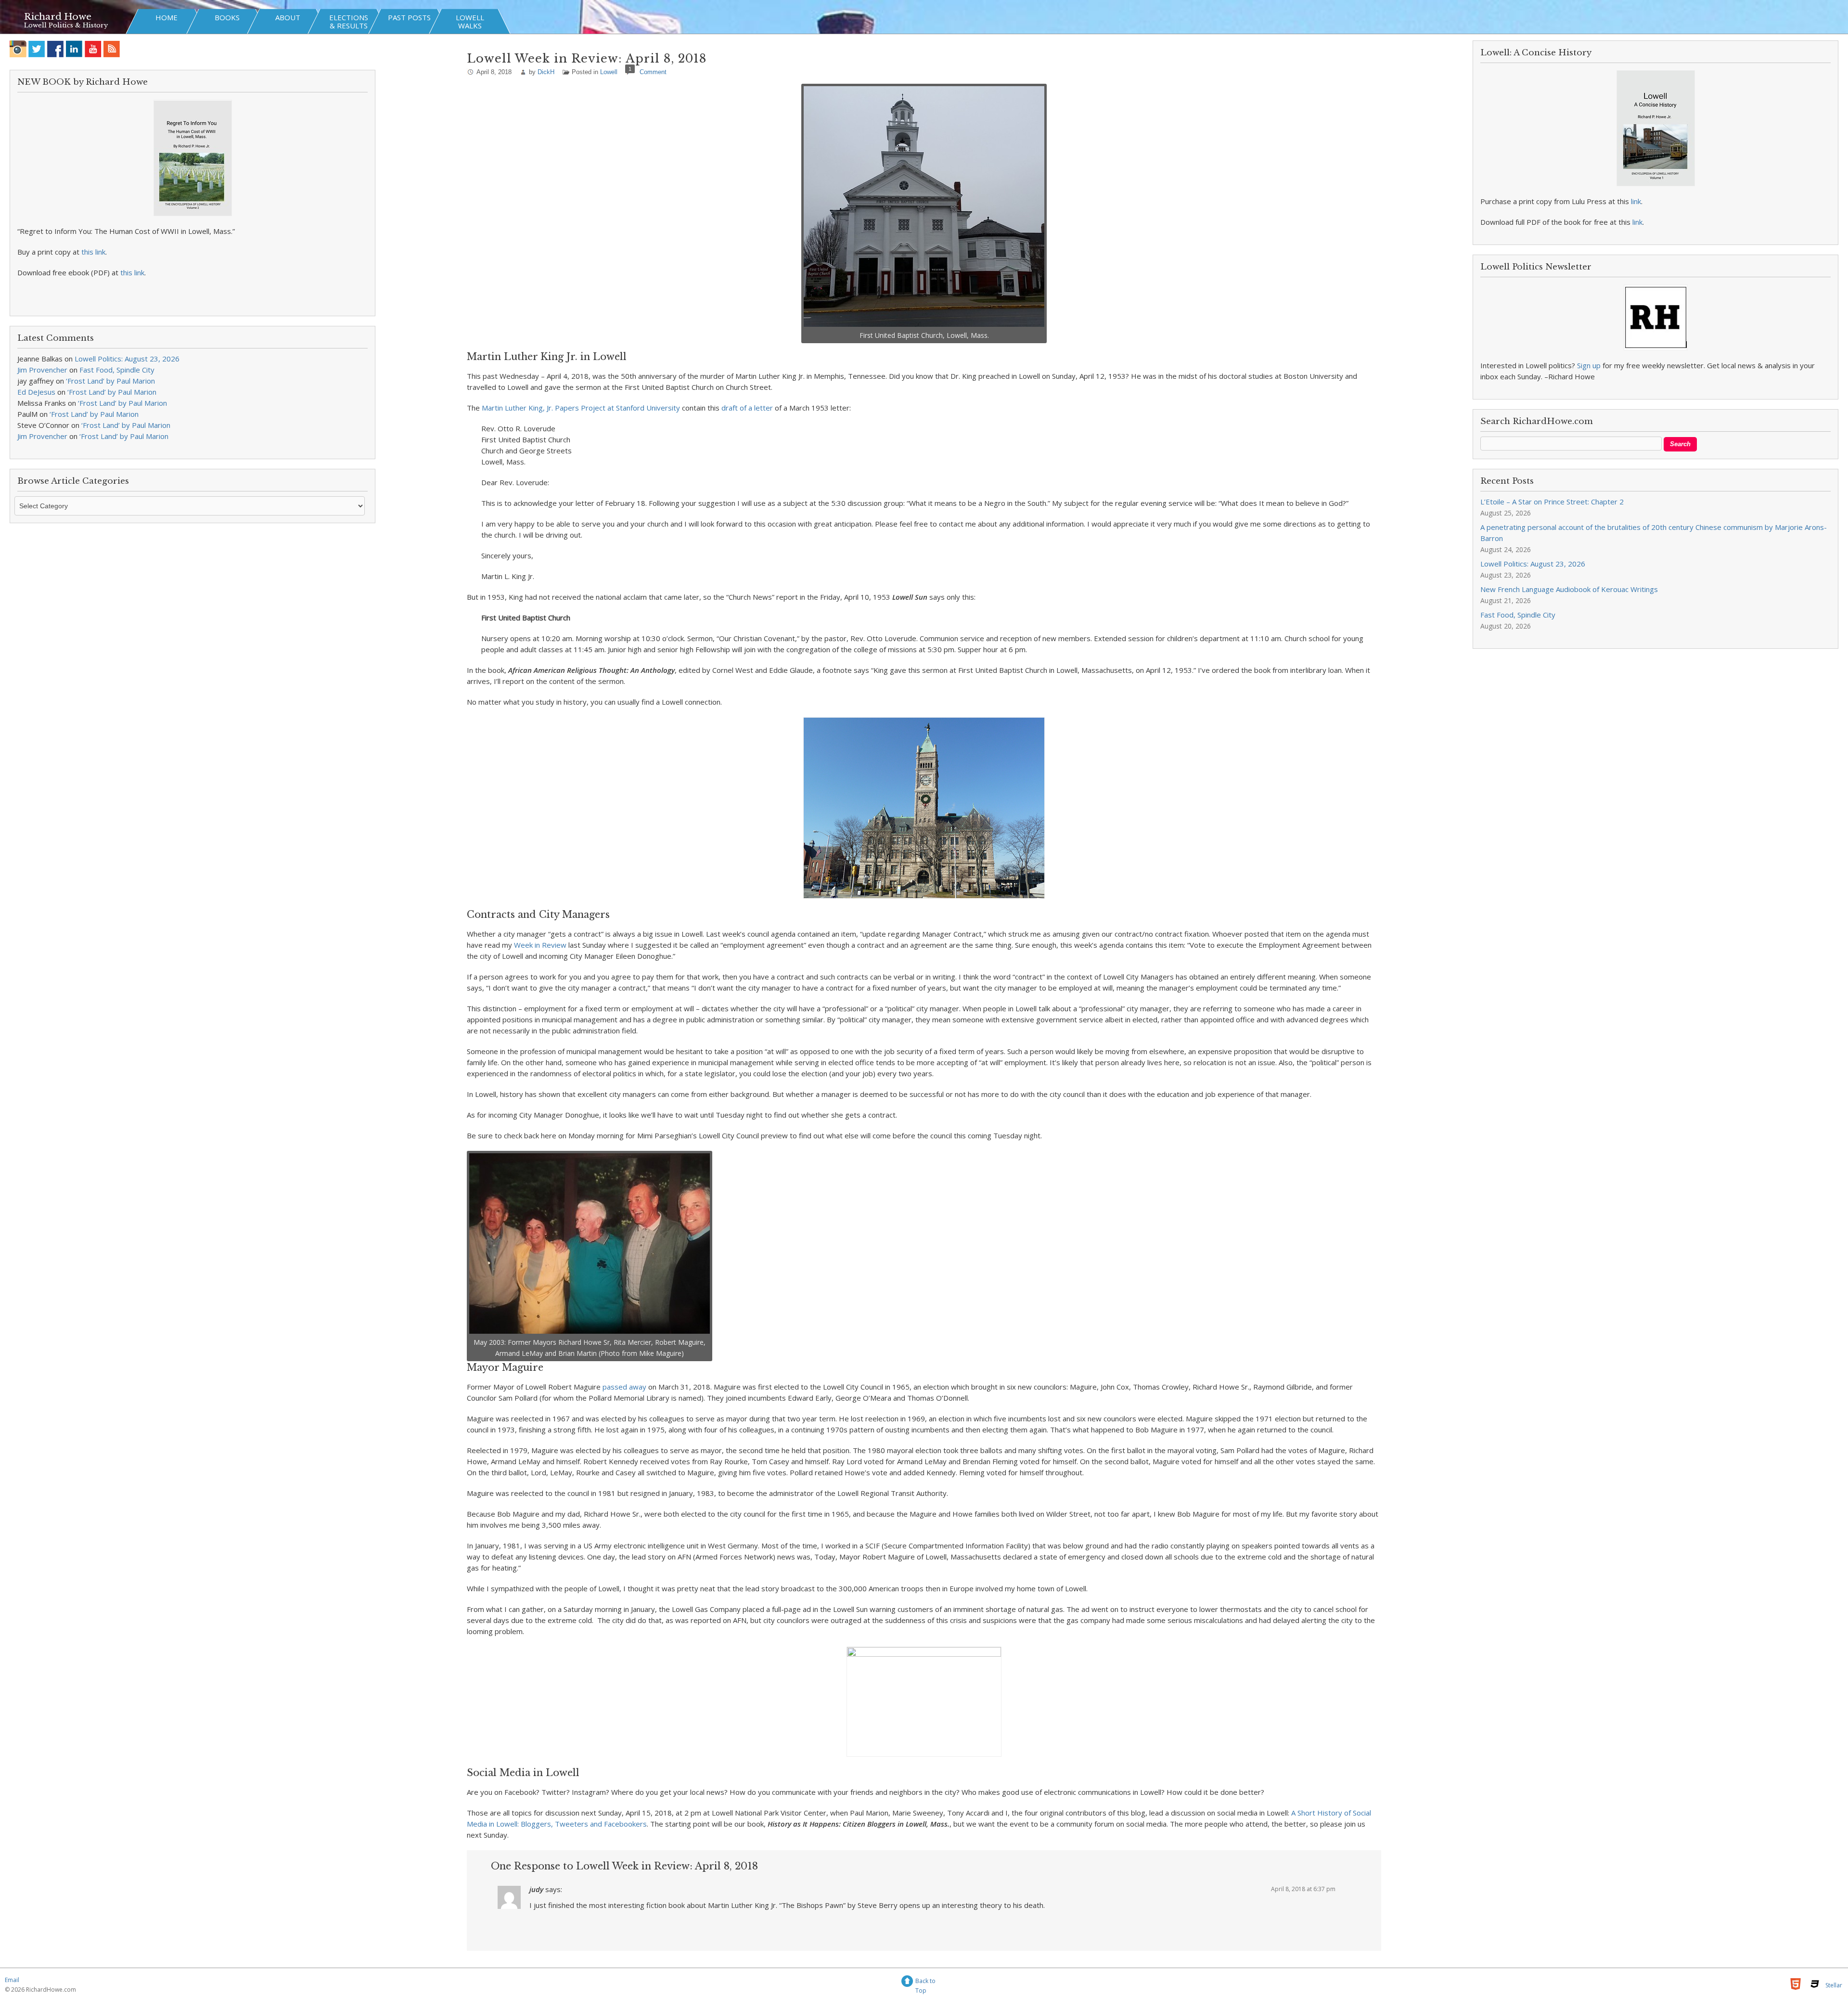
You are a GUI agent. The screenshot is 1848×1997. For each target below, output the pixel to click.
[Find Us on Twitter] (37, 49)
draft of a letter (747, 408)
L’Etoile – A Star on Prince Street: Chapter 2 (1552, 502)
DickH (546, 72)
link (1636, 201)
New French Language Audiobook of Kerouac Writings (1569, 589)
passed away (624, 1387)
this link (93, 252)
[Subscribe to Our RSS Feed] (112, 49)
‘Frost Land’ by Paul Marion (110, 381)
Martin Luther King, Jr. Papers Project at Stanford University (581, 408)
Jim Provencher (42, 370)
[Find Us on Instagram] (18, 49)
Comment (653, 72)
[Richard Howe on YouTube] (93, 49)
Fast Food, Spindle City (117, 370)
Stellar (1834, 1985)
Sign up (1589, 365)
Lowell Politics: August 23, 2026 (127, 359)
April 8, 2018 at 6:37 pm (1303, 1889)
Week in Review (540, 945)
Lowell (609, 72)
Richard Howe (58, 17)
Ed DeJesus (36, 392)
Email (12, 1980)
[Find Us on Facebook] (56, 49)
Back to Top (925, 1982)
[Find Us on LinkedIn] (74, 49)
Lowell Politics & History (66, 25)
